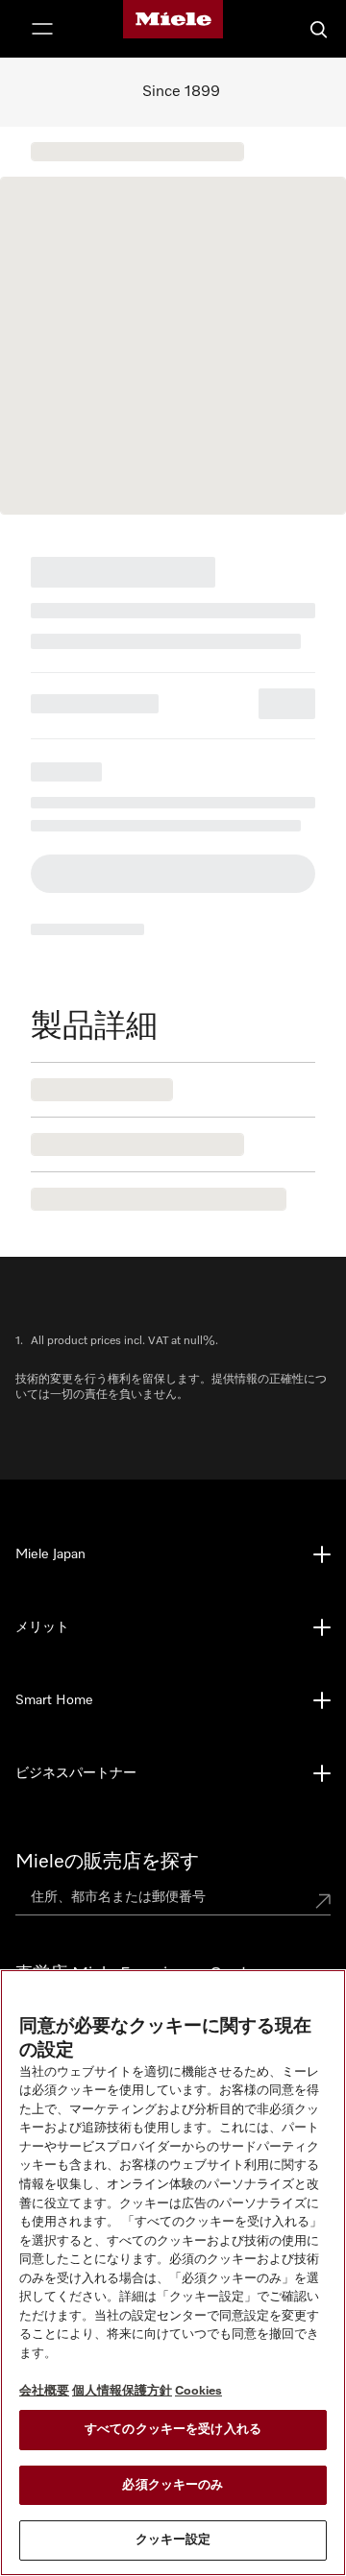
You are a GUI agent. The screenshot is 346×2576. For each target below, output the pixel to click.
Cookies (198, 2391)
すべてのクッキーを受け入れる (173, 2430)
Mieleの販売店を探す (107, 1862)
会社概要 (44, 2391)
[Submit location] (323, 1901)
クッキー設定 (173, 2540)
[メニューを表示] (42, 29)
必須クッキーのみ (173, 2485)
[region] (173, 2273)
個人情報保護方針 (122, 2391)
